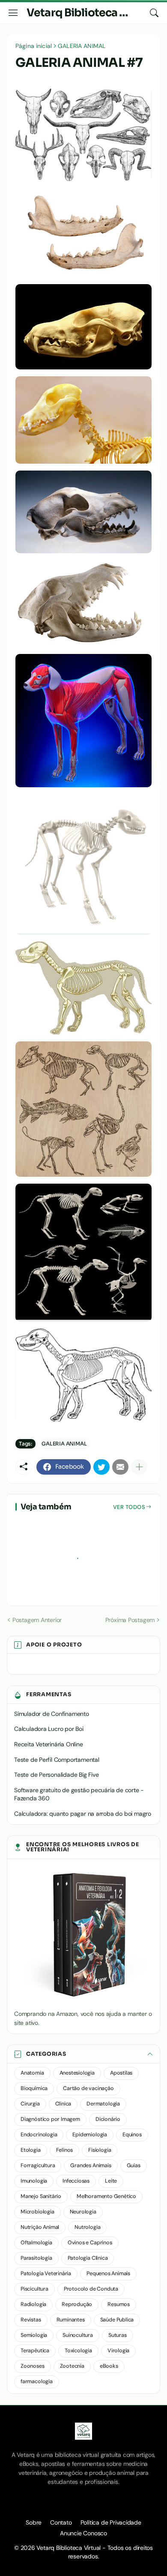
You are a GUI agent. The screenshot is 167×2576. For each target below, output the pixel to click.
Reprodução (77, 2304)
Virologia (118, 2351)
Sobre (34, 2522)
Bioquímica (34, 2088)
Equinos (132, 2135)
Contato (61, 2522)
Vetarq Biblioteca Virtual (90, 13)
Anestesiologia (77, 2073)
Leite (111, 2181)
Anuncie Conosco (83, 2533)
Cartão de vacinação (88, 2088)
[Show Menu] (13, 13)
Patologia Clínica (88, 2258)
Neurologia (83, 2212)
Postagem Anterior (37, 1620)
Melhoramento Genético (106, 2196)
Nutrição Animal (40, 2227)
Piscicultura (34, 2289)
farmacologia (37, 2381)
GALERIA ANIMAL (82, 46)
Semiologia (34, 2335)
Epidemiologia (90, 2135)
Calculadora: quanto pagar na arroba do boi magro (83, 1814)
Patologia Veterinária (46, 2273)
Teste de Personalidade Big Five (57, 1775)
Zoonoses (33, 2366)
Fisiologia (100, 2150)
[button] (83, 2054)
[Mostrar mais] (139, 1467)
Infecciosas (76, 2181)
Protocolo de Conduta (91, 2289)
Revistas (31, 2320)
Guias (134, 2165)
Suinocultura (78, 2335)
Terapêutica (35, 2351)
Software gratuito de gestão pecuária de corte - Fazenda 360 (79, 1794)
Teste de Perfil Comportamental (57, 1760)
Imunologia (34, 2181)
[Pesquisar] (154, 13)
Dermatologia (103, 2104)
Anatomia (32, 2073)
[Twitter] (101, 1467)
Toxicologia (78, 2351)
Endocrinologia (39, 2135)
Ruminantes (71, 2320)
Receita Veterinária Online (49, 1744)
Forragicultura (38, 2165)
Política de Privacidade (111, 2522)
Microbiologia (37, 2212)
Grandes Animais (91, 2165)
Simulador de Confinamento (52, 1714)
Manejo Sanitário (41, 2196)
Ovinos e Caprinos (90, 2243)
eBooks (109, 2366)
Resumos (119, 2304)
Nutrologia (87, 2227)
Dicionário (108, 2119)
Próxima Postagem (130, 1620)
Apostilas (121, 2073)
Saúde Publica (117, 2320)
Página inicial (34, 46)
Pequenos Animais (108, 2273)
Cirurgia (30, 2104)
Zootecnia (72, 2366)
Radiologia (33, 2304)
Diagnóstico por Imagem (50, 2119)
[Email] (120, 1467)
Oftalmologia (36, 2243)
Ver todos (129, 1507)
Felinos (65, 2150)
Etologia (31, 2150)
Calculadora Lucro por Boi (49, 1729)
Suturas (118, 2335)
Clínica (63, 2104)
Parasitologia (36, 2258)
